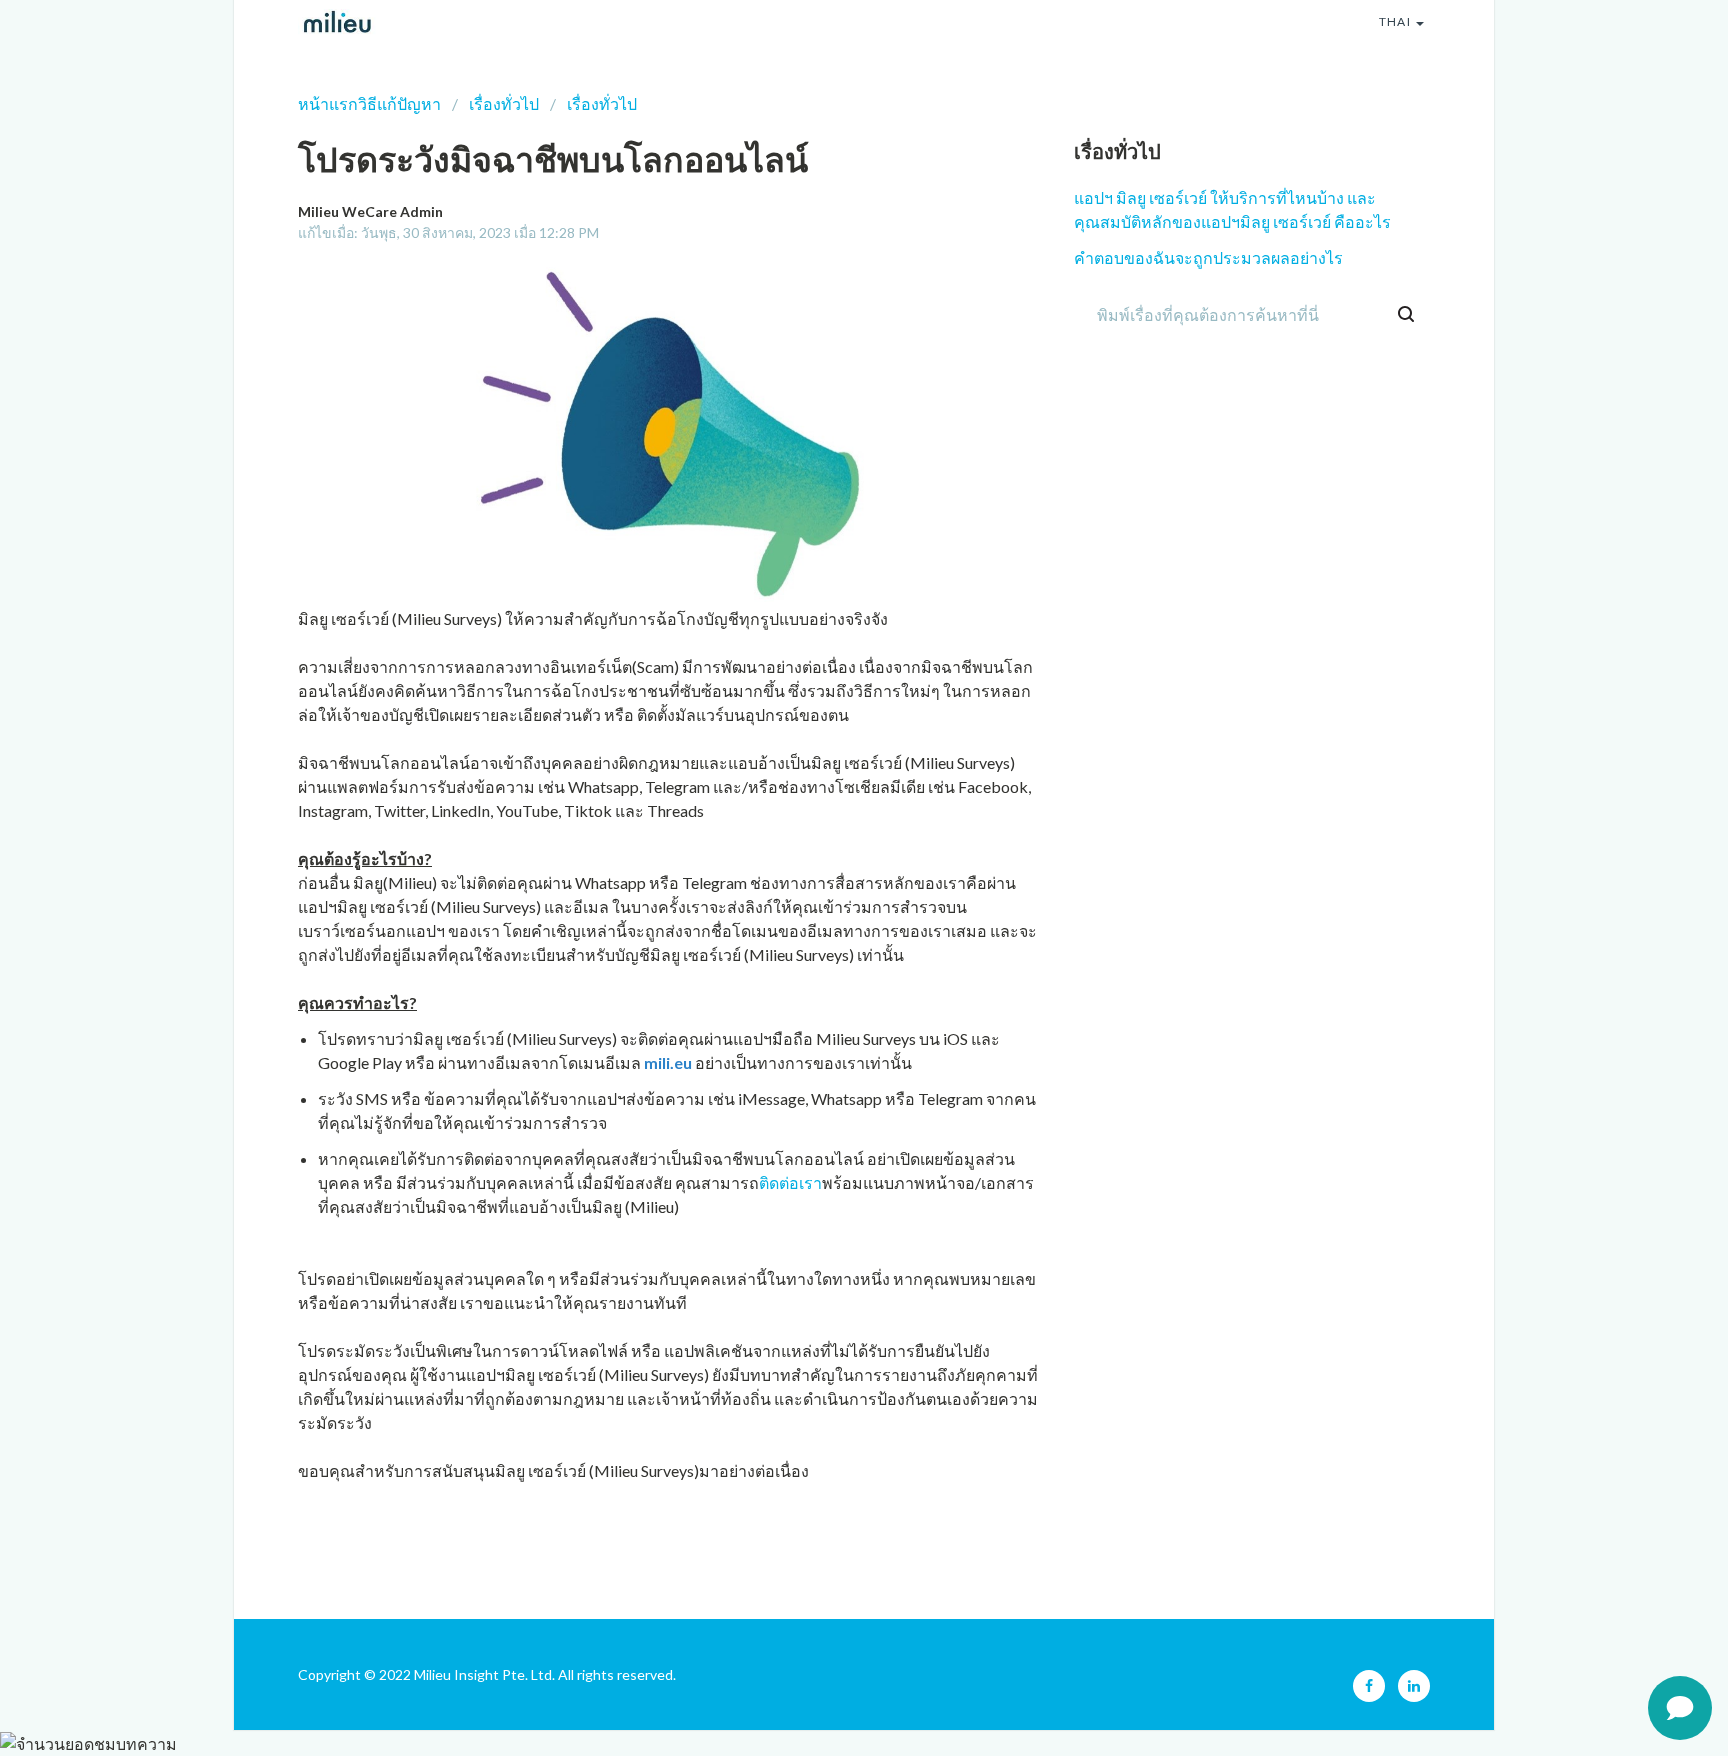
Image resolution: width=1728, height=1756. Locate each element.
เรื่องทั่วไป (504, 103)
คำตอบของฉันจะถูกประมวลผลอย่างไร (1208, 257)
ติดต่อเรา (790, 1182)
